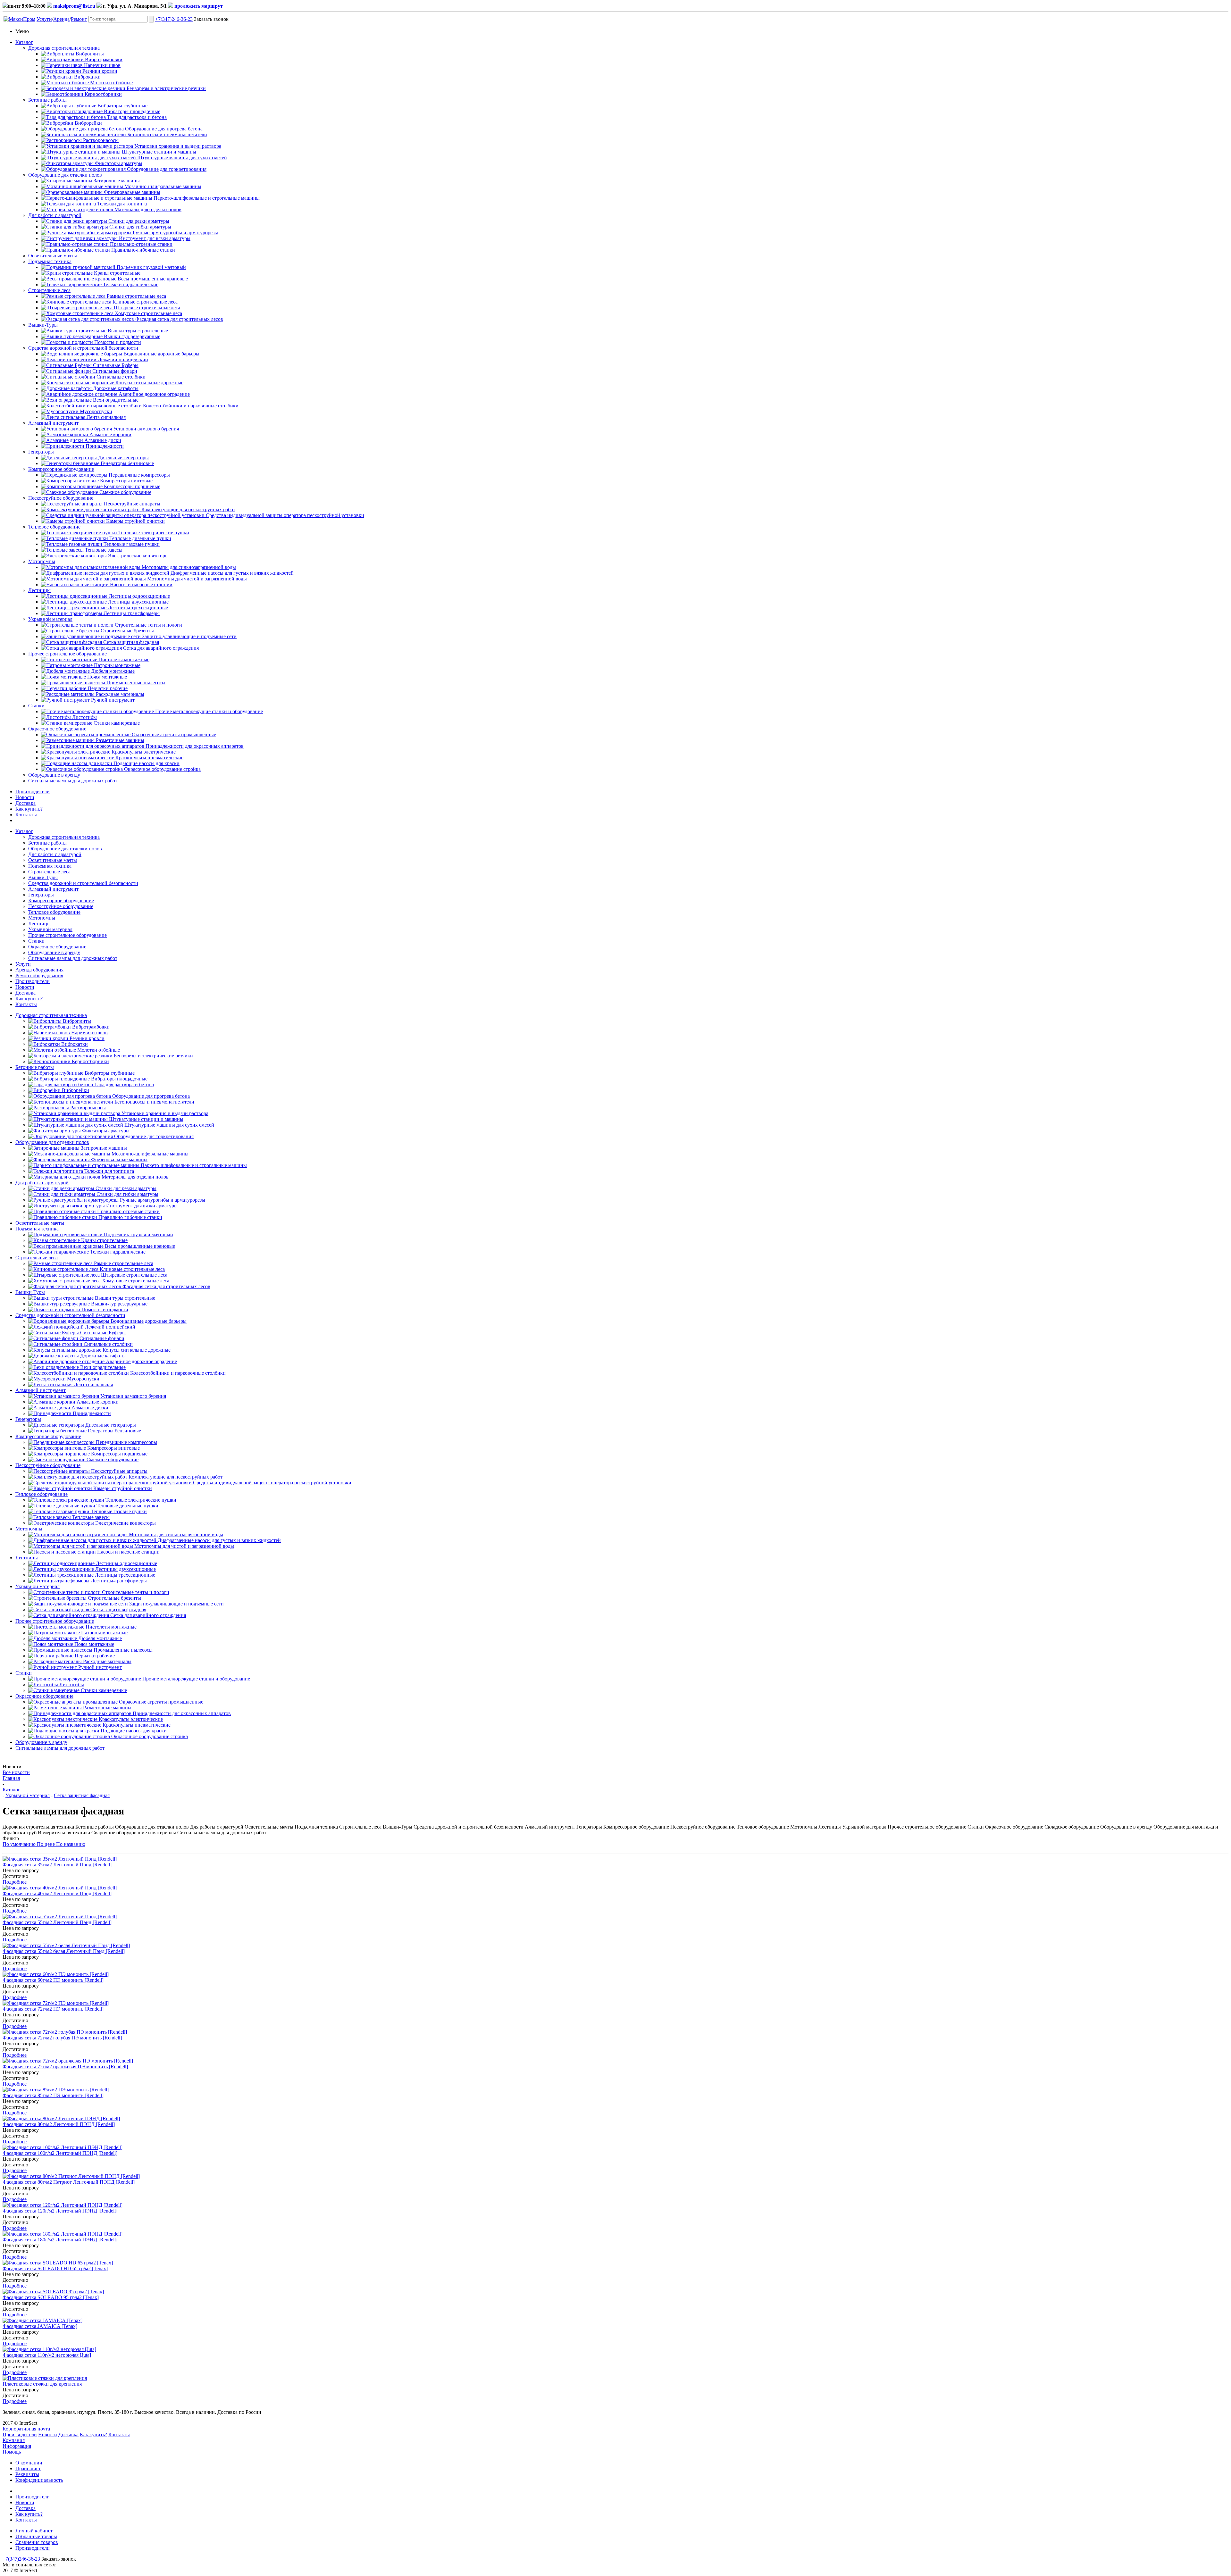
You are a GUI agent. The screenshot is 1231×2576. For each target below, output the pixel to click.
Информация (17, 2446)
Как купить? (29, 809)
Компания (14, 2440)
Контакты (26, 815)
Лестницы (39, 590)
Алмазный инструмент (53, 423)
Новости (25, 797)
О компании (29, 2463)
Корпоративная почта (26, 2429)
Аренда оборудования (39, 970)
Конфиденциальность (39, 2480)
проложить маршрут (199, 6)
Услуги (44, 19)
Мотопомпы (42, 561)
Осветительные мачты (53, 256)
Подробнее (15, 1882)
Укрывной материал (50, 619)
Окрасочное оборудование (57, 729)
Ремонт (79, 19)
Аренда (61, 19)
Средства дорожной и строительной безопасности (83, 348)
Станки (36, 706)
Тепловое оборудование (54, 527)
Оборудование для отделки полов (65, 175)
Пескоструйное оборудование (61, 498)
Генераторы (41, 452)
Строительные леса (49, 290)
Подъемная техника (50, 261)
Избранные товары (36, 2536)
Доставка (25, 803)
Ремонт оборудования (39, 975)
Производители (33, 792)
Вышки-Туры (43, 325)
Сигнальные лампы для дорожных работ (73, 781)
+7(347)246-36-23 (174, 19)
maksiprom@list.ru (74, 6)
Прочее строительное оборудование (67, 654)
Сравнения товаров (37, 2542)
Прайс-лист (28, 2468)
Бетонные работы (47, 100)
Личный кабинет (34, 2531)
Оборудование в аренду (54, 775)
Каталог (24, 42)
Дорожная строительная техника (64, 48)
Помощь (12, 2452)
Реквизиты (27, 2474)
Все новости (16, 1772)
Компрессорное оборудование (61, 469)
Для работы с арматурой (55, 215)
